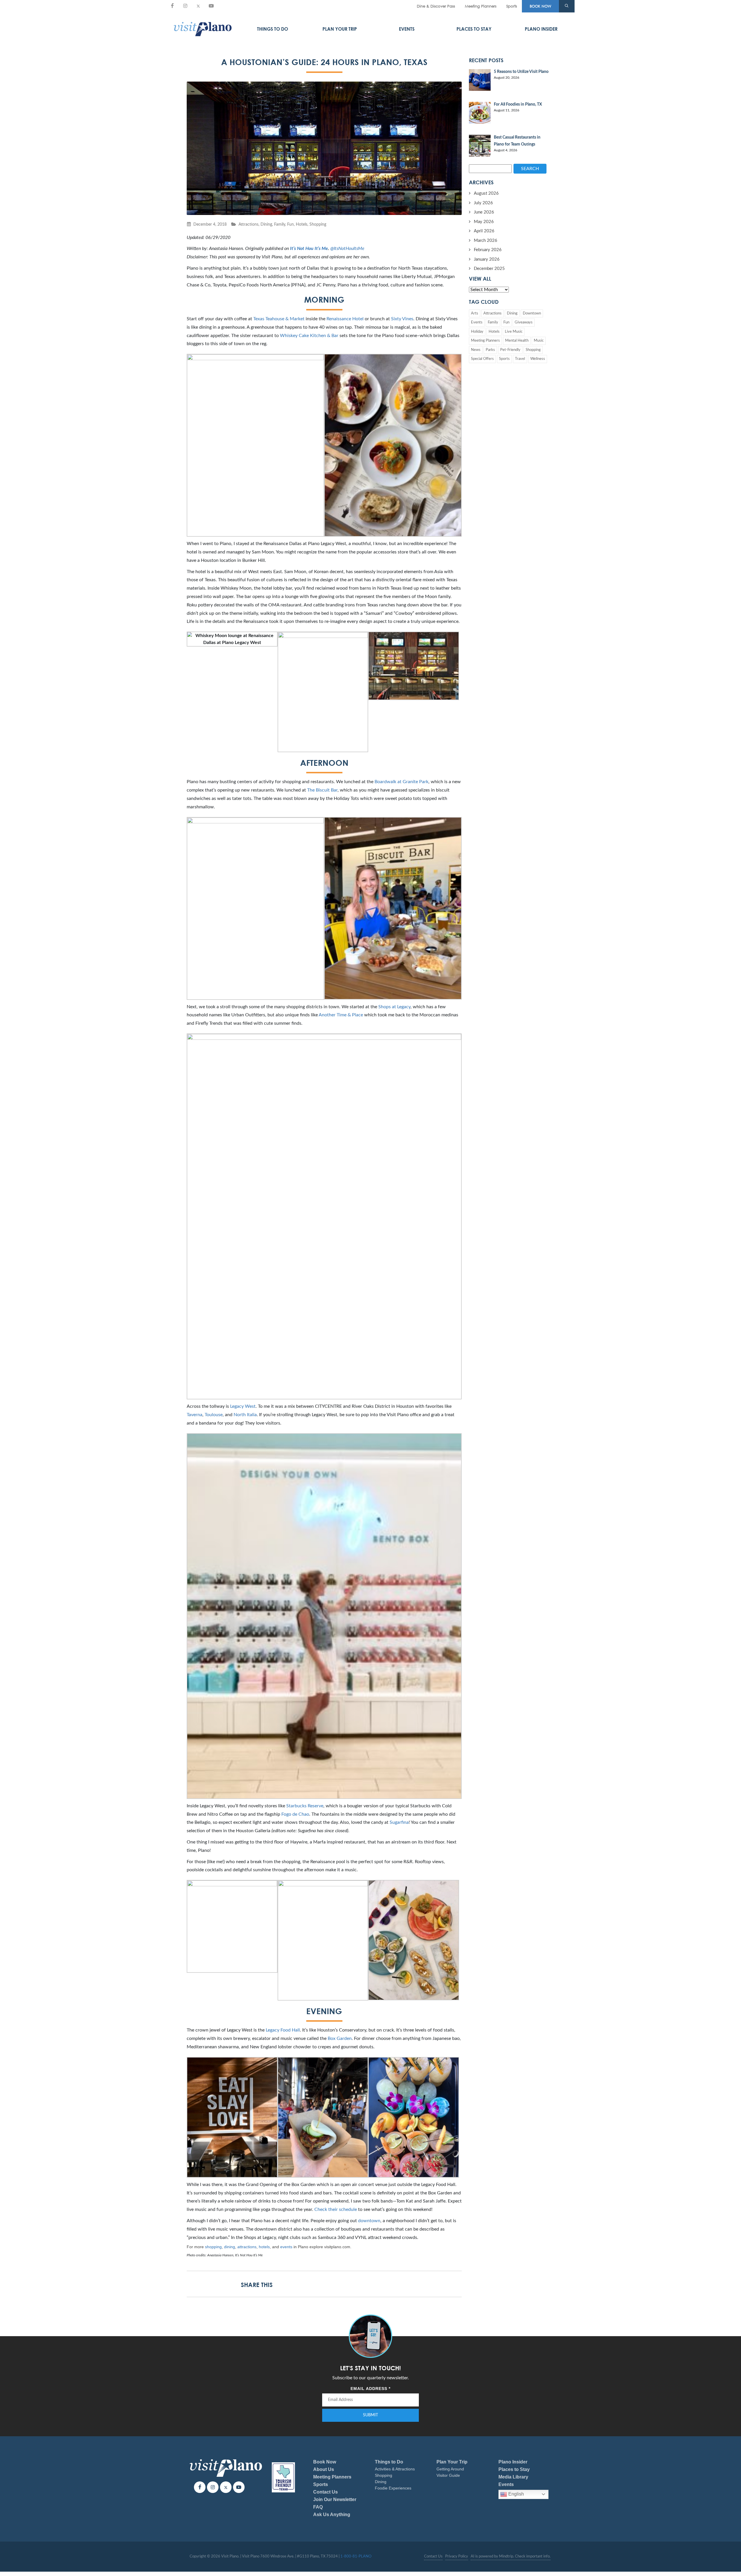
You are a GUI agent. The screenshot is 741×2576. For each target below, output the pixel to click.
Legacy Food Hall (283, 2030)
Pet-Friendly (510, 350)
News (476, 350)
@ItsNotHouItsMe (347, 249)
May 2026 (484, 222)
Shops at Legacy (394, 1007)
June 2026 (484, 212)
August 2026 (486, 193)
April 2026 (484, 231)
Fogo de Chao (295, 1814)
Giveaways (524, 322)
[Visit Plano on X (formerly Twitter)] (198, 6)
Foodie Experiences (393, 2488)
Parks (490, 350)
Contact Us (325, 2492)
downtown (369, 2221)
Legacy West (243, 1406)
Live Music (514, 332)
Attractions (248, 224)
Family (280, 224)
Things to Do (273, 29)
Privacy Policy (457, 2556)
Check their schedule (336, 2209)
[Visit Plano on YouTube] (211, 6)
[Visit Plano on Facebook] (172, 6)
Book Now (325, 2462)
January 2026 (487, 259)
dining (230, 2247)
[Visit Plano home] (203, 29)
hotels (264, 2247)
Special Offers (482, 359)
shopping (213, 2247)
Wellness (538, 359)
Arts (475, 313)
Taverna (195, 1415)
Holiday (477, 332)
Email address (370, 2389)
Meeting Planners (481, 6)
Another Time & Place (341, 1015)
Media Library (513, 2477)
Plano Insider (541, 29)
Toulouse (214, 1415)
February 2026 (488, 250)
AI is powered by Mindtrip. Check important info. (511, 2556)
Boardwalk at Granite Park (401, 782)
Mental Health (517, 341)
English (516, 2494)
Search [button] (530, 169)
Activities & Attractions (395, 2469)
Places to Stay (474, 29)
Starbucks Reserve (305, 1806)
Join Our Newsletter (335, 2499)
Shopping (318, 224)
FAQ (318, 2507)
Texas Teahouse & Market (279, 319)
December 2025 (489, 269)
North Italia (245, 1415)
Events (407, 29)
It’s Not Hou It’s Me (309, 249)
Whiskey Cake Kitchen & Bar (309, 336)
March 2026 (486, 241)
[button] (567, 6)
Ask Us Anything (332, 2515)
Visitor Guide (448, 2475)
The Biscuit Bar (322, 790)
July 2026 (483, 203)
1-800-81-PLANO (356, 2556)
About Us (324, 2469)
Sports (512, 6)
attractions (247, 2247)
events (286, 2247)
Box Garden (340, 2038)
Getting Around (450, 2469)
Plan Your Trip (340, 29)
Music (539, 341)
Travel (520, 359)
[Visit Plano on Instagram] (185, 6)
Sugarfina (399, 1822)
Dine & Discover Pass (436, 6)
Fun (290, 224)
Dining (266, 224)
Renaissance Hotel (345, 319)
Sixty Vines (402, 319)
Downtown (532, 313)
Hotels (302, 224)
